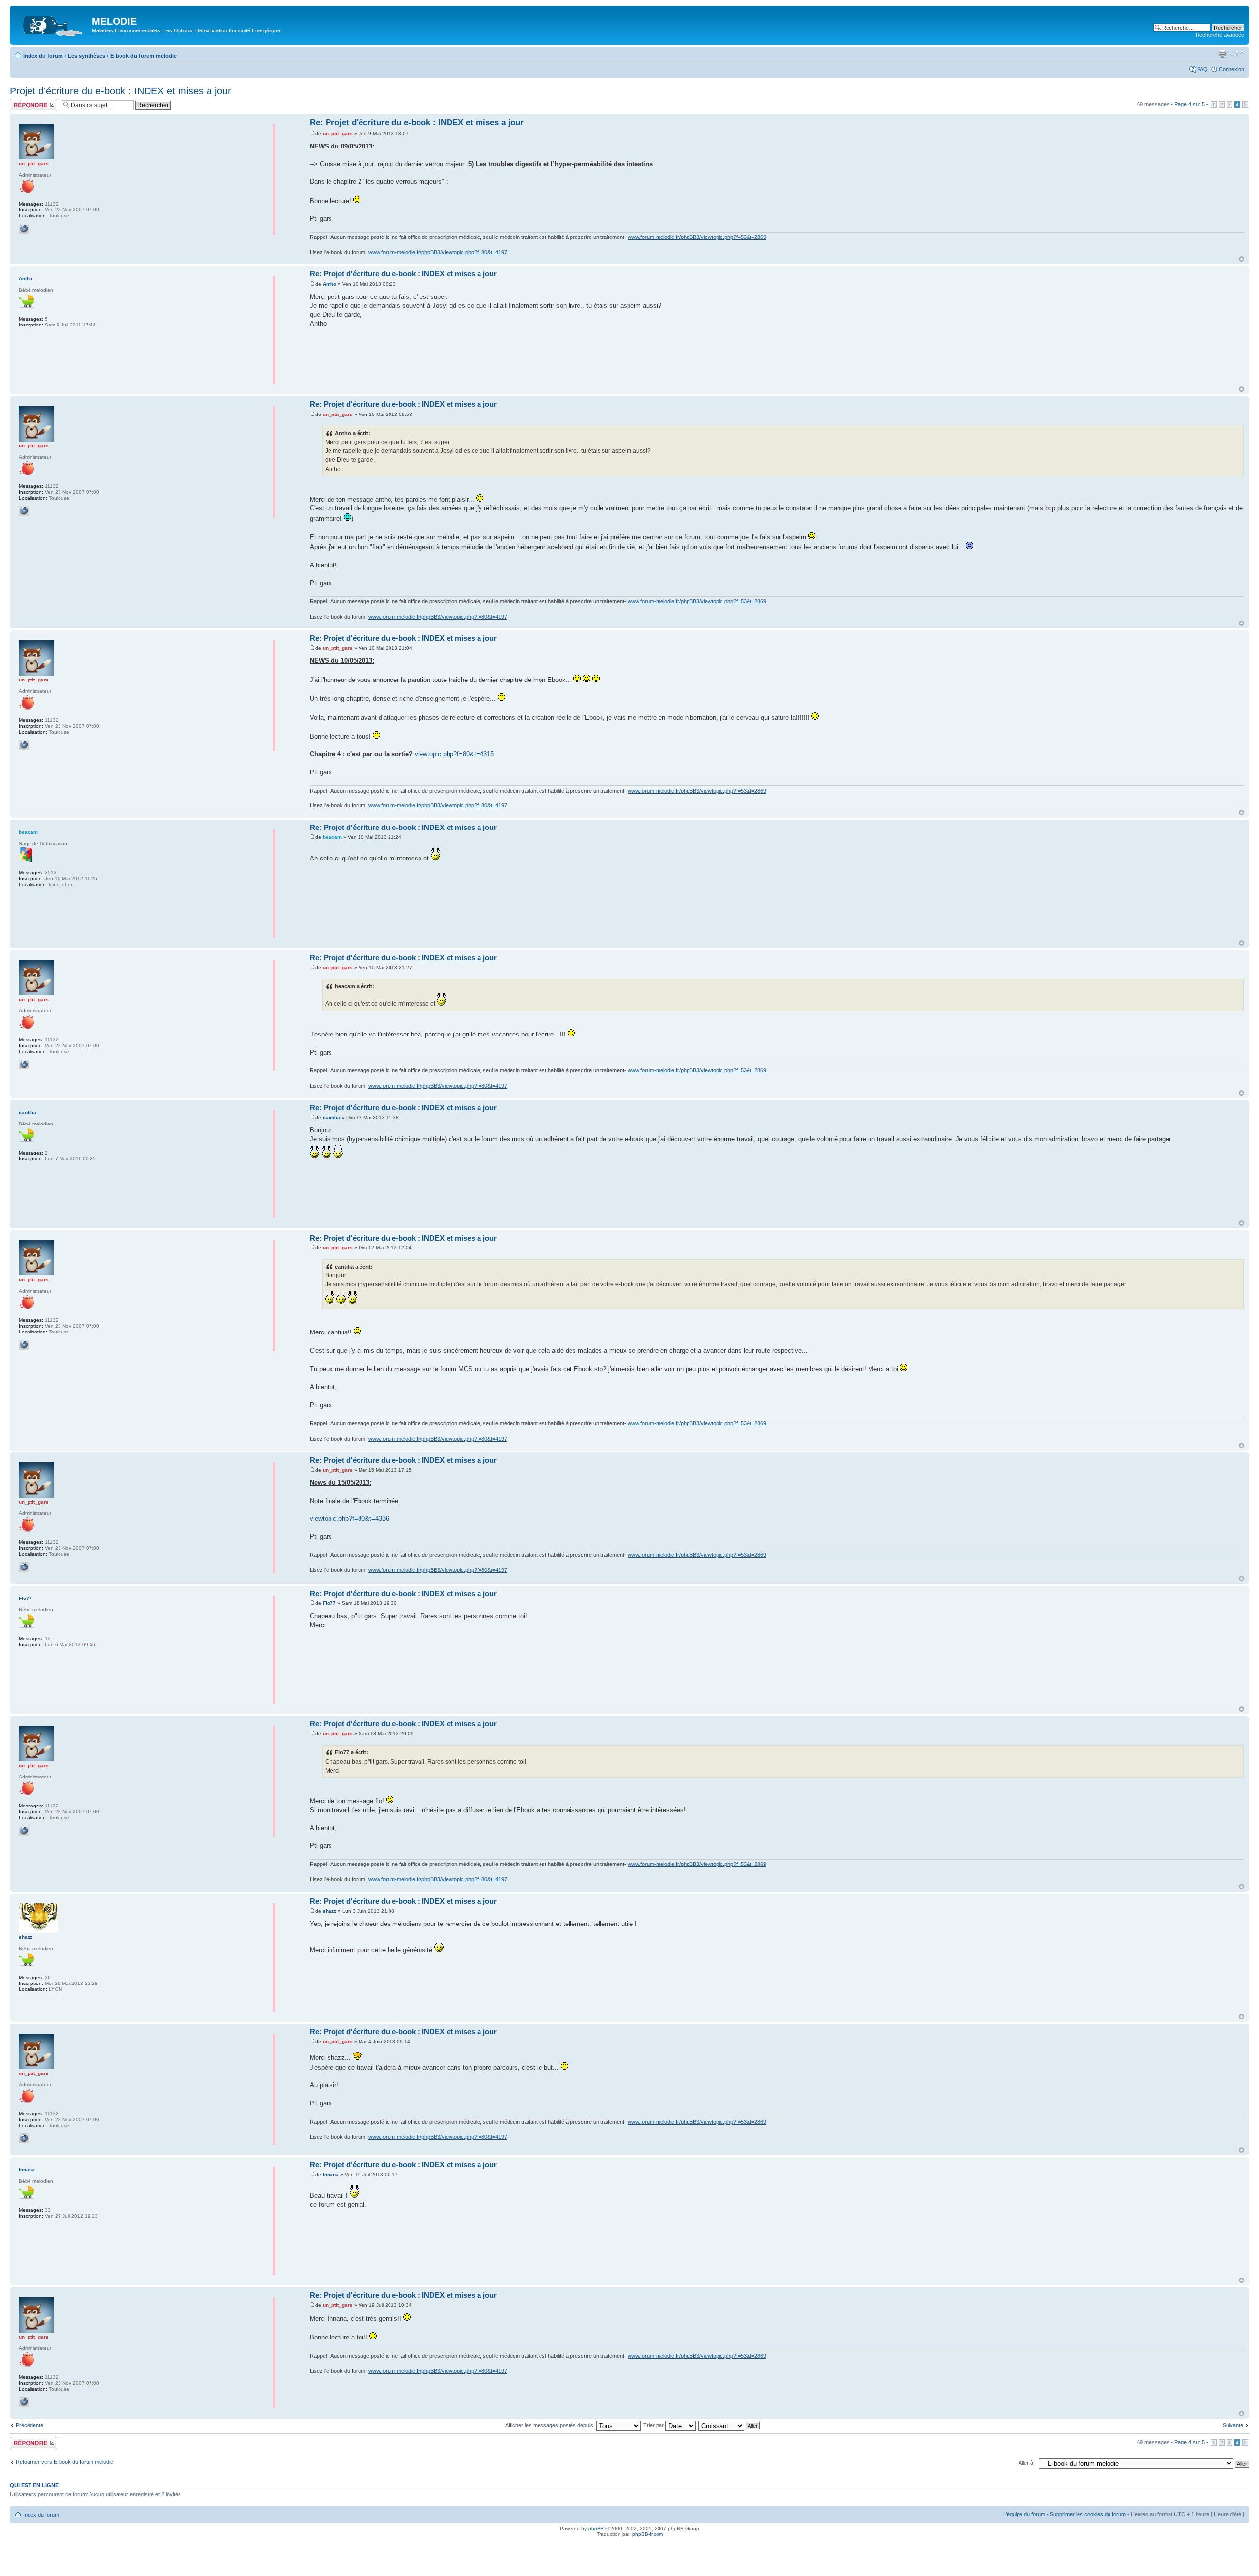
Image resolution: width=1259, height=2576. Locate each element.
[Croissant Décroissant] (730, 2425)
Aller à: (1027, 2463)
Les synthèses (87, 56)
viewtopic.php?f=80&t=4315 (454, 754)
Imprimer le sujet (1222, 54)
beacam (332, 837)
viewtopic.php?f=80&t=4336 (349, 1519)
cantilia (331, 1117)
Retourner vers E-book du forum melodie (64, 2462)
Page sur (1190, 104)
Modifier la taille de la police (1237, 54)
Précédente (30, 2425)
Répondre (22, 102)
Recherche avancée (1220, 35)
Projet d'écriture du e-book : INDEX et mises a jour (120, 91)
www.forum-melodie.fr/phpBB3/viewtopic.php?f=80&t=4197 (438, 252)
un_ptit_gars (338, 133)
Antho (330, 284)
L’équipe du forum (1024, 2514)
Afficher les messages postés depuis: (551, 2425)
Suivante (1233, 2425)
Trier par (654, 2425)
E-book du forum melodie (143, 56)
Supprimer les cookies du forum (1088, 2514)
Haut (1242, 259)
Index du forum (43, 56)
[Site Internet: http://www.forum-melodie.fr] (24, 229)
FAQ (1202, 69)
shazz (330, 1911)
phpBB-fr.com (648, 2534)
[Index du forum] (52, 24)
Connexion (1231, 69)
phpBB (596, 2529)
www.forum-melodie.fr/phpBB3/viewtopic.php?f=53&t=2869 (697, 237)
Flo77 (329, 1603)
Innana (331, 2175)
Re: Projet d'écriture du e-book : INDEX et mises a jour (417, 123)
